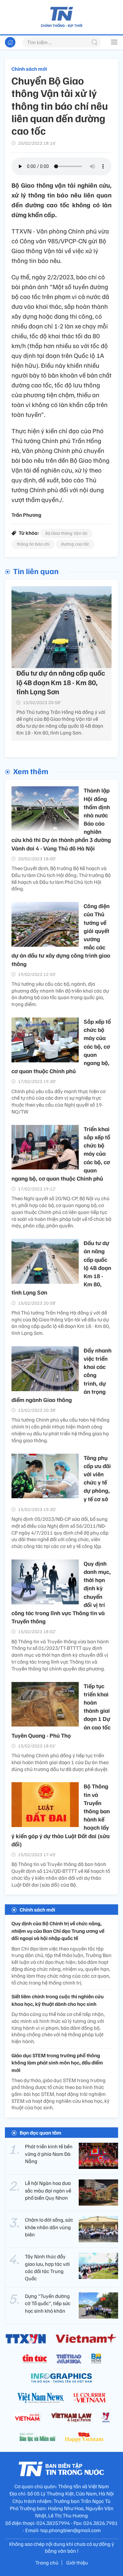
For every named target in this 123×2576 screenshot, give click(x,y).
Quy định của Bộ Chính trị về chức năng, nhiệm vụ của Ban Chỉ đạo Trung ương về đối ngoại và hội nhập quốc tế (58, 1931)
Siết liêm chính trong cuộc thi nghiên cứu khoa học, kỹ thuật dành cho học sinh (58, 2000)
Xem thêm (31, 771)
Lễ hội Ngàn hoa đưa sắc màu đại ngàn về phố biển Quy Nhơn (48, 2190)
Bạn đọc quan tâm (41, 2133)
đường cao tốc (75, 544)
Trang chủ (47, 2563)
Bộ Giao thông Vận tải (66, 533)
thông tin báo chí (33, 544)
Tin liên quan (36, 571)
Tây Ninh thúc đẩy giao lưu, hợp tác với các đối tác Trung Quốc (47, 2267)
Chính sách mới (29, 69)
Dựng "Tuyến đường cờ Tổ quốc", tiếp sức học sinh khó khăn (48, 2303)
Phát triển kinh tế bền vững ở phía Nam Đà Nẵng (49, 2154)
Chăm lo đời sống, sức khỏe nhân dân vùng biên (49, 2227)
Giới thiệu (77, 2563)
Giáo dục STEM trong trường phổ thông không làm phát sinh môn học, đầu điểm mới (57, 2063)
